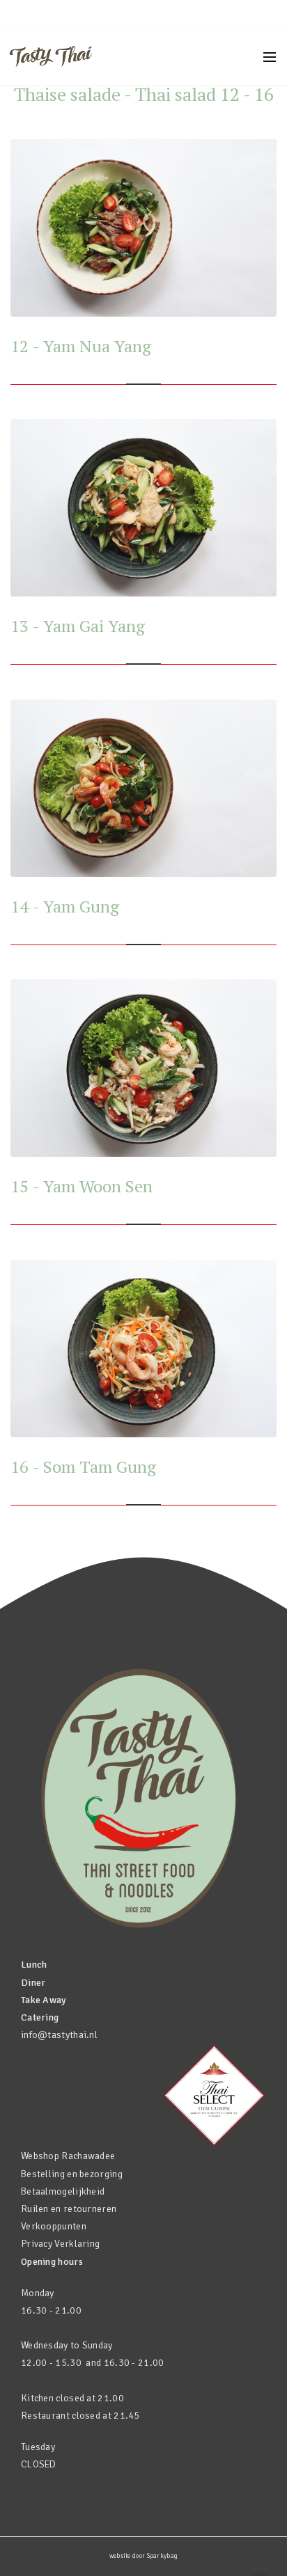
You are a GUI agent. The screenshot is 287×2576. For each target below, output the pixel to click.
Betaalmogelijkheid (63, 2191)
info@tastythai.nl (59, 2035)
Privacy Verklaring (60, 2244)
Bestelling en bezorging (72, 2174)
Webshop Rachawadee (68, 2156)
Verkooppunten (54, 2226)
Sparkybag (163, 2556)
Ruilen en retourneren (69, 2209)
